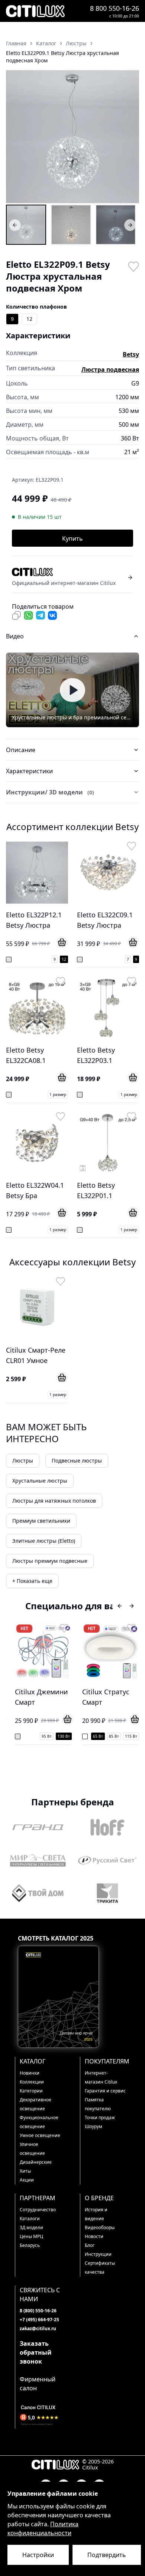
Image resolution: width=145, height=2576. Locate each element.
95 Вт (47, 1736)
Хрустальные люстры (40, 1481)
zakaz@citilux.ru (38, 2328)
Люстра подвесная (110, 370)
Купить (72, 539)
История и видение (96, 2214)
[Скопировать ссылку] (16, 615)
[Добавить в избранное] (133, 266)
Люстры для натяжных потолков (54, 1501)
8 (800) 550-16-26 (38, 2311)
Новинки (30, 2073)
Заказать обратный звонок (36, 2352)
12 (29, 319)
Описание (21, 750)
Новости (94, 2236)
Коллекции (32, 2082)
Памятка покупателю (98, 2104)
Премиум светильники (41, 1521)
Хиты (25, 2171)
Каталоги (30, 2219)
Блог (90, 2245)
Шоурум (94, 2126)
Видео (15, 636)
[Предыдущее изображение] (16, 137)
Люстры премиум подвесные (50, 1561)
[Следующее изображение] (129, 137)
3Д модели (31, 2227)
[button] (72, 137)
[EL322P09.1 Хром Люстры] (71, 225)
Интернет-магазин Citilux (101, 2077)
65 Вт (98, 1736)
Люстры (23, 1461)
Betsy (131, 354)
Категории (31, 2091)
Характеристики (29, 771)
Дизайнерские (36, 2162)
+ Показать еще (32, 1581)
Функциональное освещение (39, 2122)
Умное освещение (40, 2135)
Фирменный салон (38, 2384)
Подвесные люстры (77, 1461)
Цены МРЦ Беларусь (31, 2241)
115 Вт (131, 1736)
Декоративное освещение (36, 2104)
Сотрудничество (38, 2210)
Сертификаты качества (100, 2268)
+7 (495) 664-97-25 (39, 2320)
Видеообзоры (100, 2227)
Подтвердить (107, 2555)
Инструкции (98, 2254)
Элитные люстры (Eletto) (44, 1541)
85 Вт (114, 1736)
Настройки (38, 2555)
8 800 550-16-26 (115, 8)
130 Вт (64, 1736)
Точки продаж (100, 2118)
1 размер (58, 1095)
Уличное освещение (32, 2149)
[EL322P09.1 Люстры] (26, 225)
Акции (27, 2180)
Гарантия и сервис (105, 2091)
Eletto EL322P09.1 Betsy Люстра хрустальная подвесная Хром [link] (62, 57)
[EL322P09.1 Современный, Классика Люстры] (116, 225)
